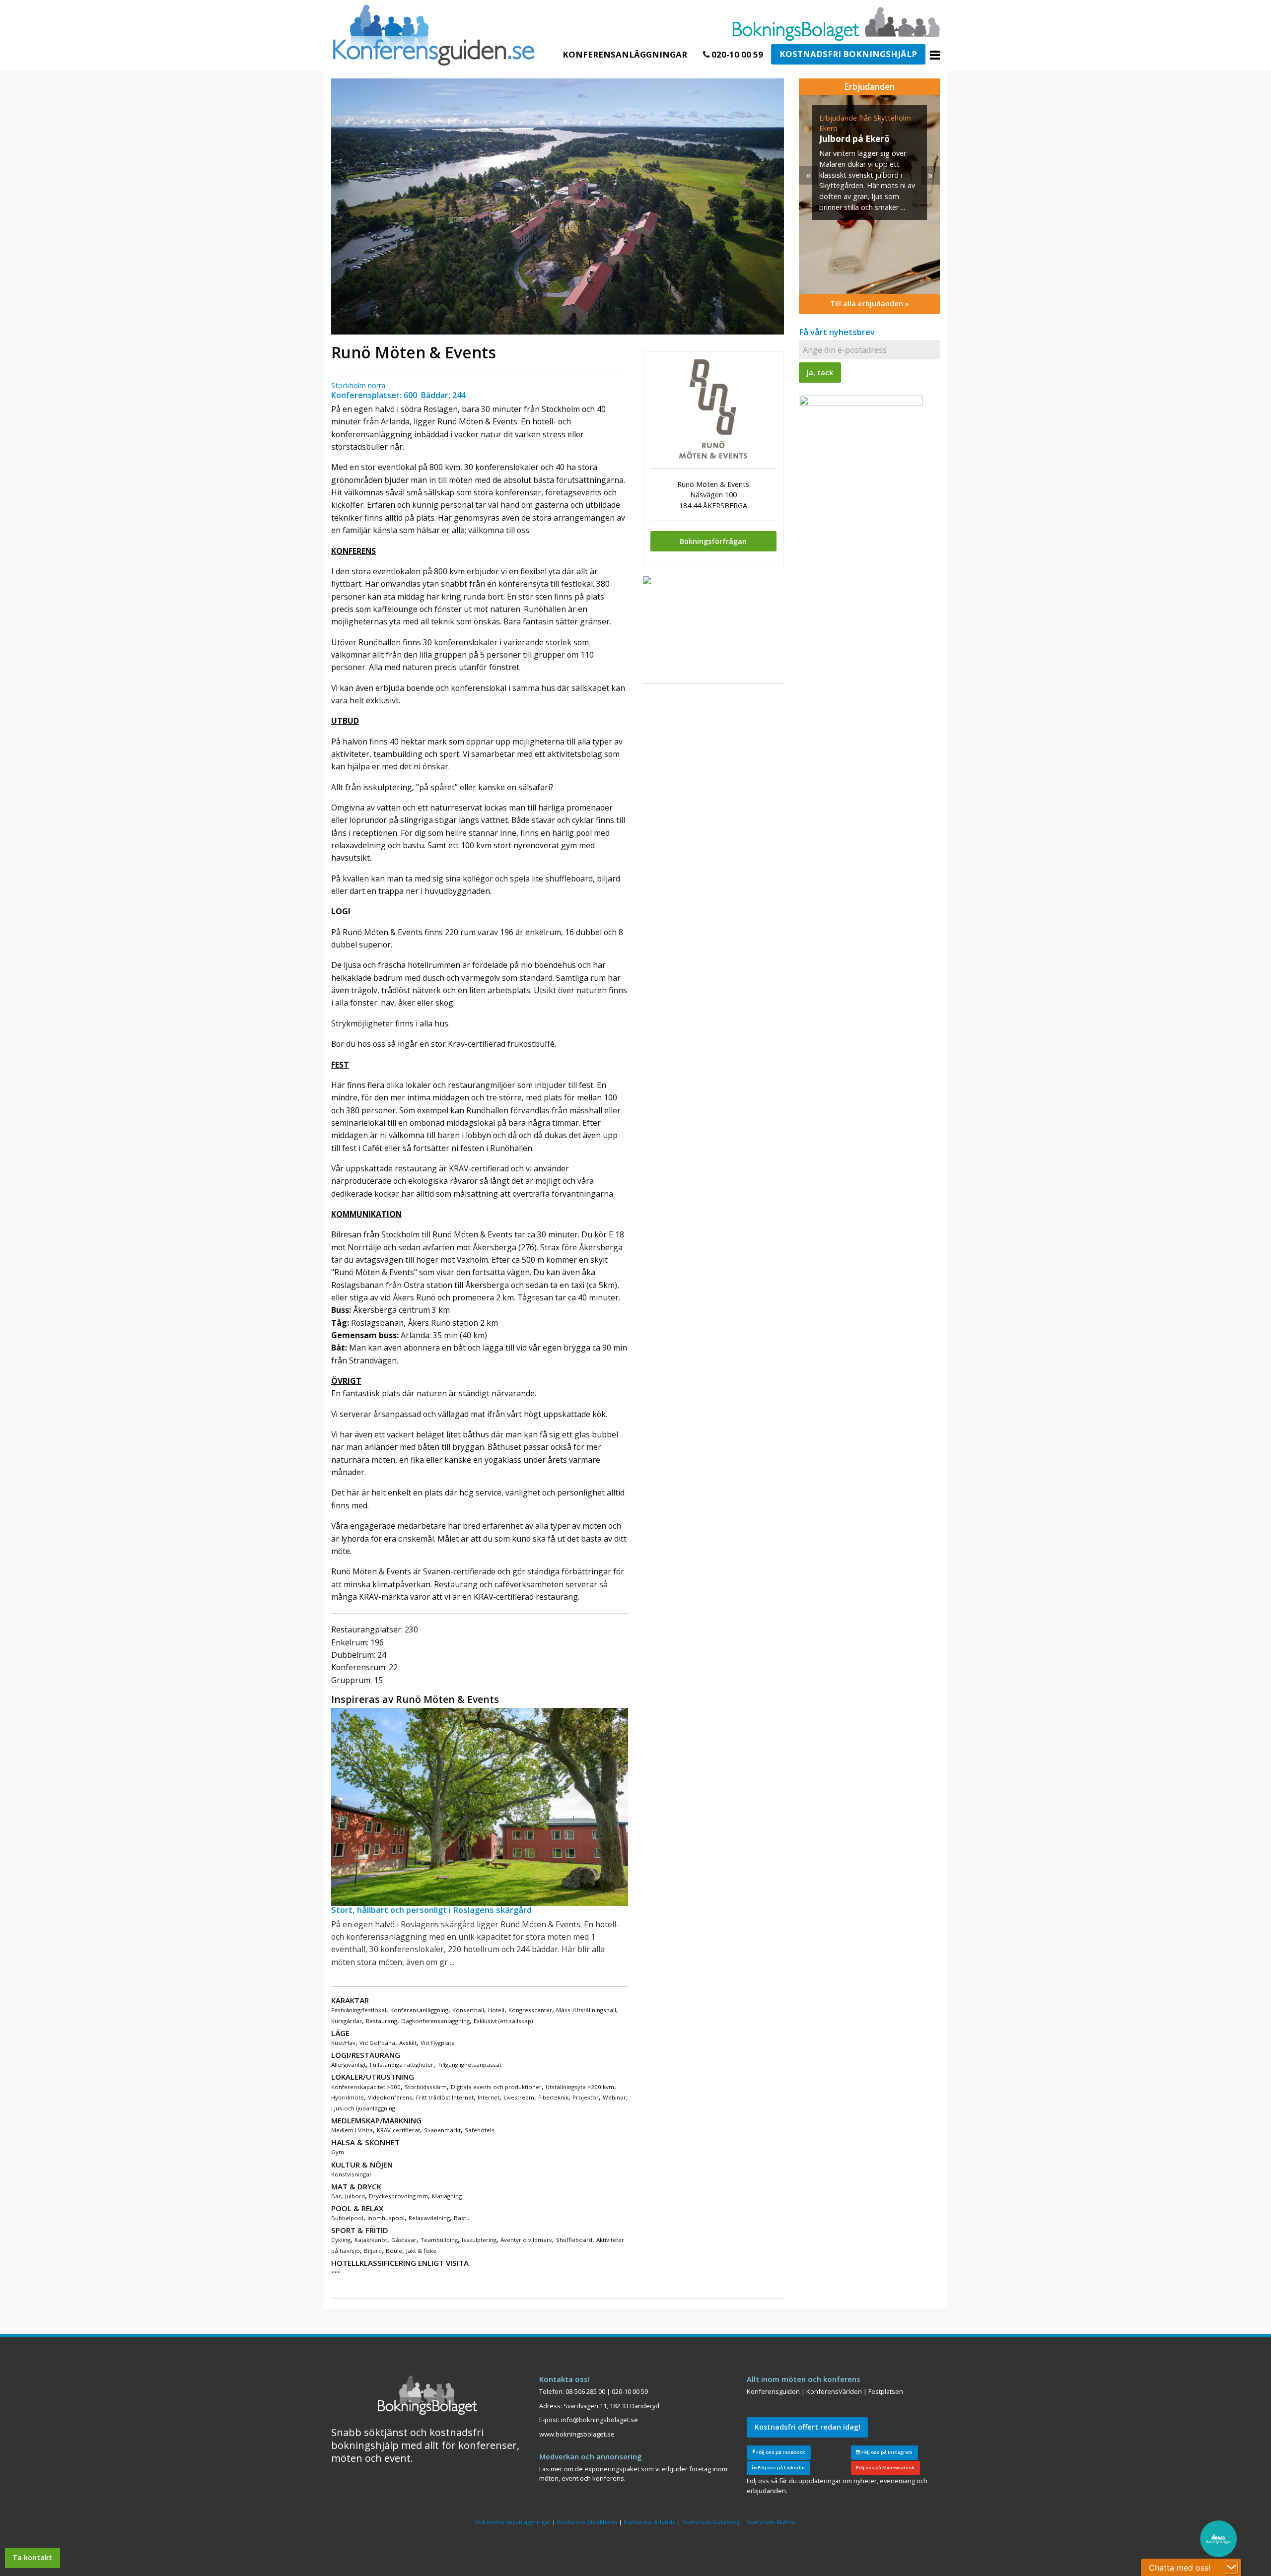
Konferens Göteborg (711, 2522)
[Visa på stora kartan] (647, 579)
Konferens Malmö (771, 2522)
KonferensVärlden (834, 2391)
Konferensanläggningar (625, 54)
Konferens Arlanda (650, 2522)
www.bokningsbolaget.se (577, 2434)
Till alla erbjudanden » (870, 304)
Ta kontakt (32, 2557)
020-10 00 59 (736, 54)
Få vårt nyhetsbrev (837, 332)
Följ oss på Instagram (886, 2452)
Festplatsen (886, 2391)
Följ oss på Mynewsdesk (885, 2468)
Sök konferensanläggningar (513, 2522)
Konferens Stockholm (587, 2522)
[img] (869, 195)
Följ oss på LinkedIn (781, 2468)
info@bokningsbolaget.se (600, 2420)
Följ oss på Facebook (780, 2452)
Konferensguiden (773, 2391)
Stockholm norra (358, 385)
